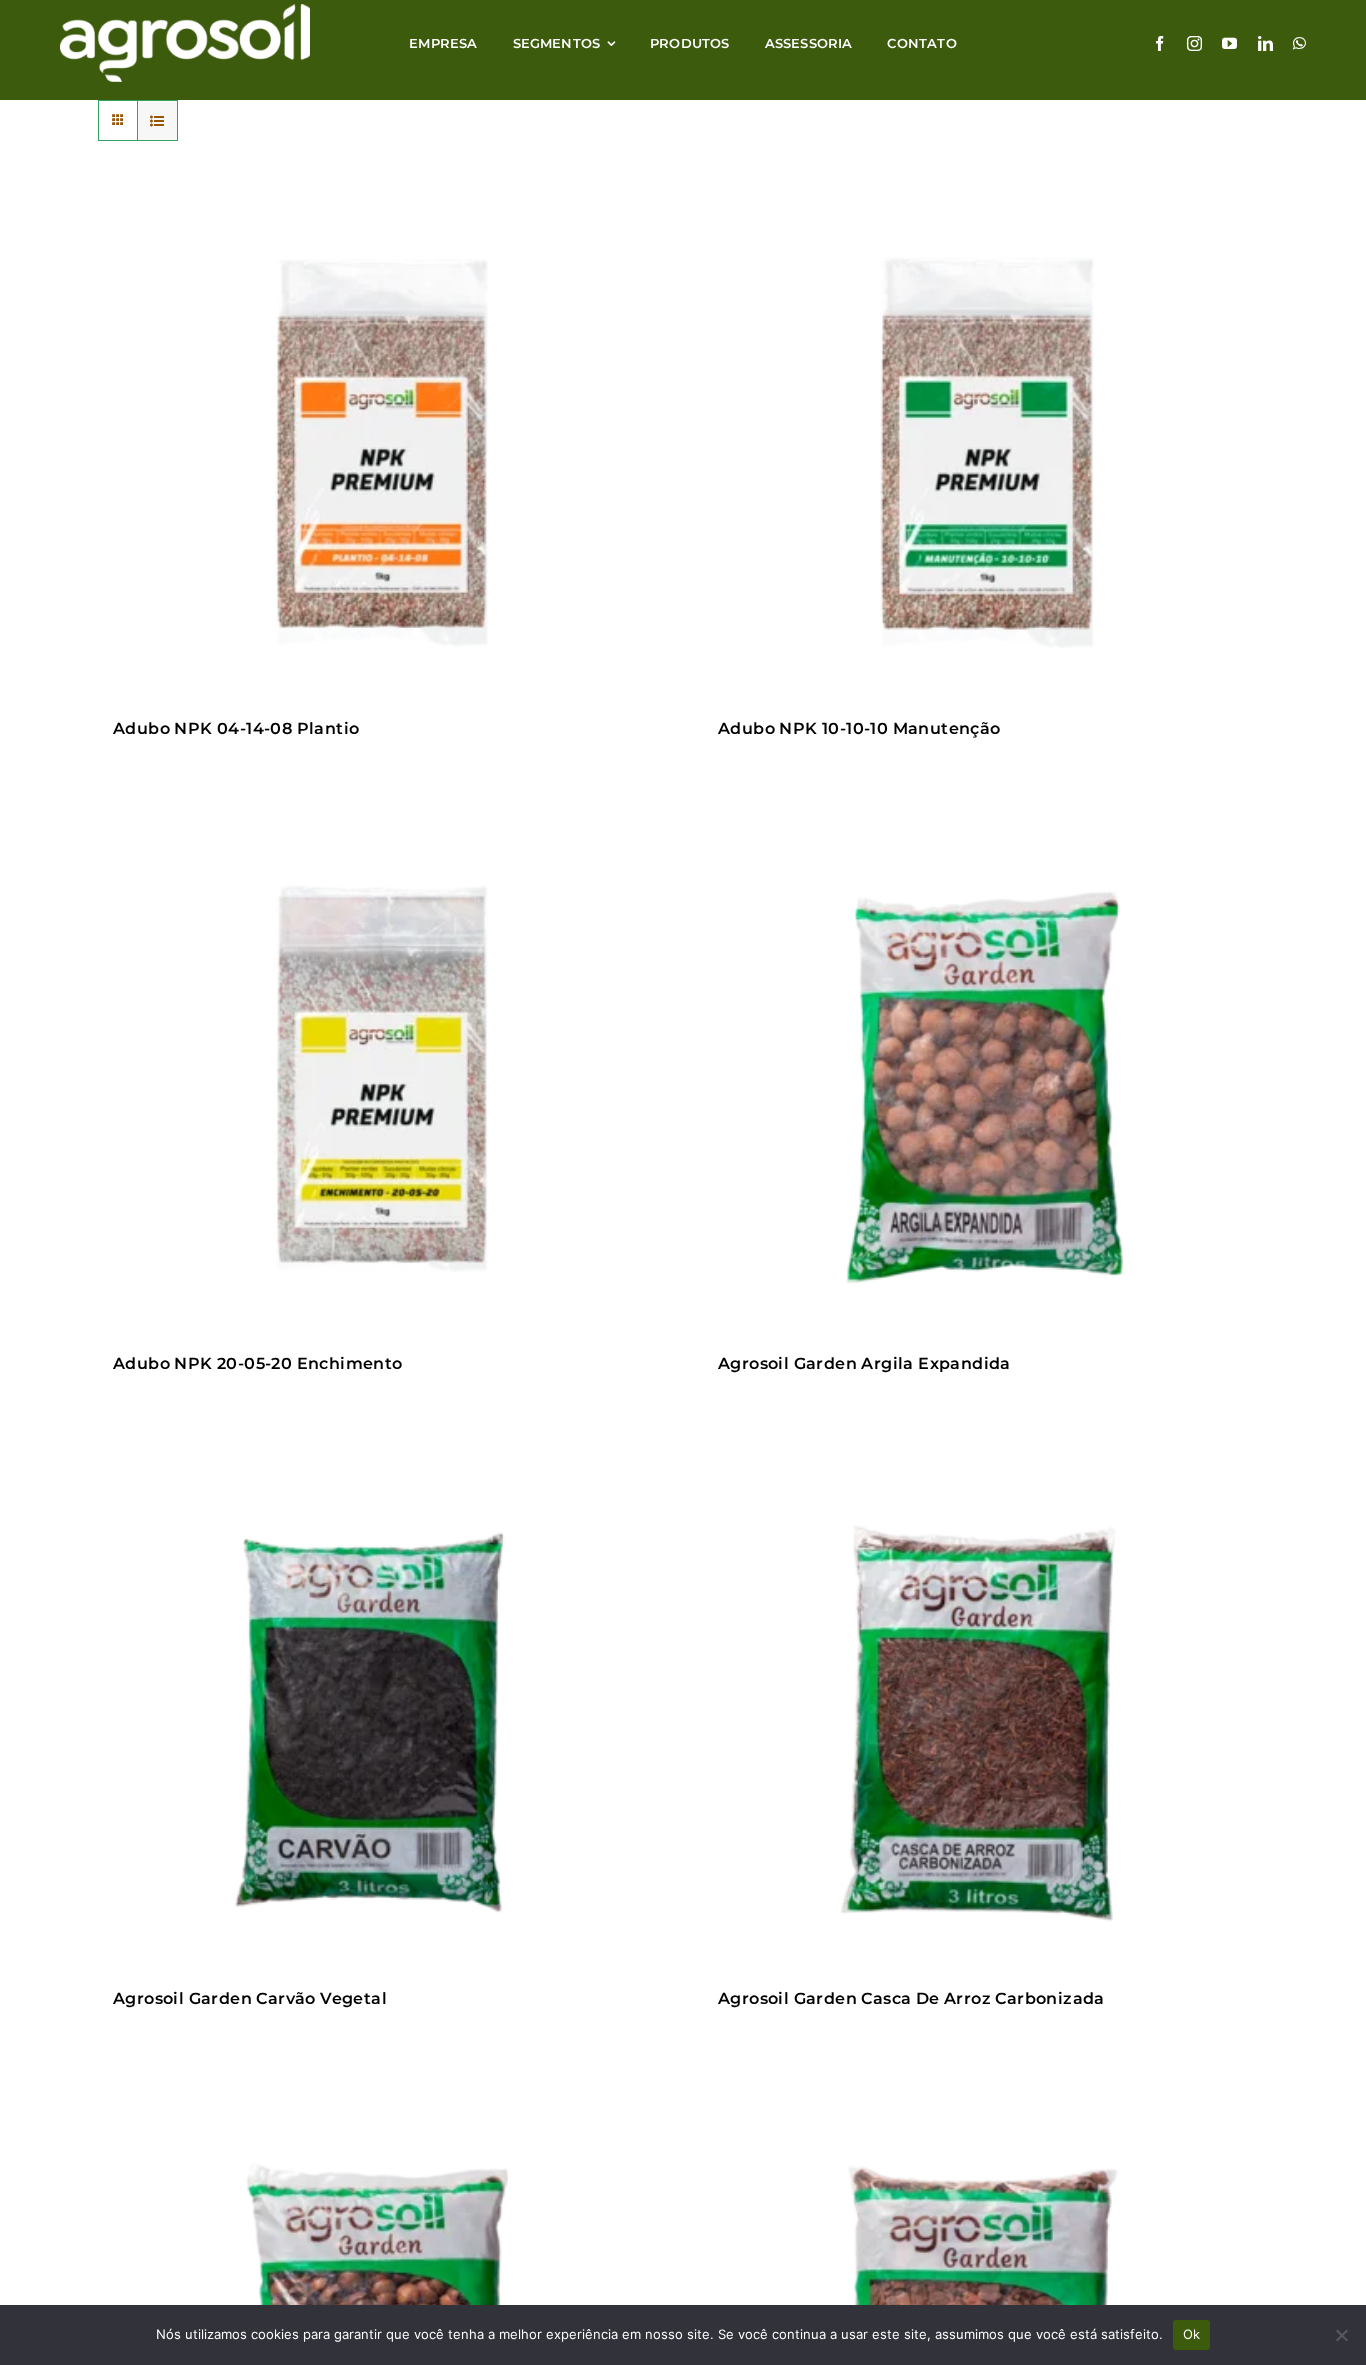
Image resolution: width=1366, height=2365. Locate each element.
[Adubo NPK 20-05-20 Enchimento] (380, 1086)
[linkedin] (1265, 43)
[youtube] (1229, 43)
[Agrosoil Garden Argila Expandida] (985, 1086)
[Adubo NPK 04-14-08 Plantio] (380, 451)
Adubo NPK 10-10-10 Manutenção (859, 728)
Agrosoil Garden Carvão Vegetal (250, 1998)
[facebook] (1159, 43)
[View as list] (157, 120)
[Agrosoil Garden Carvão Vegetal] (380, 1721)
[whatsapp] (1299, 43)
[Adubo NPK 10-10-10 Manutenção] (985, 451)
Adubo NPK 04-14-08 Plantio (236, 728)
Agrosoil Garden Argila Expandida (864, 1363)
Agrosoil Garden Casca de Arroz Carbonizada (911, 1998)
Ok (1192, 2334)
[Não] (1341, 2335)
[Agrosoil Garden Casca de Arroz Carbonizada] (985, 1721)
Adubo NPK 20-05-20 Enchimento (258, 1363)
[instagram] (1194, 43)
